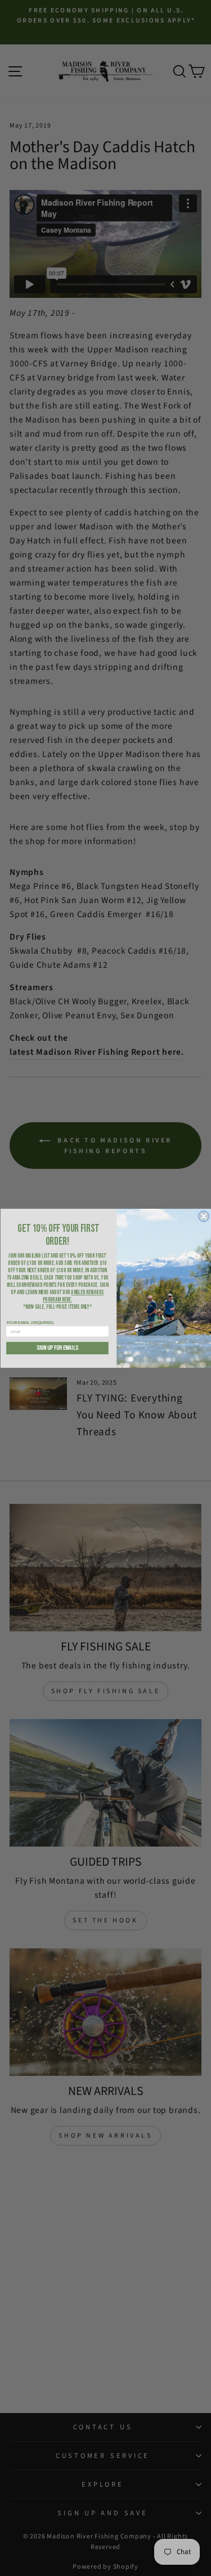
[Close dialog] (203, 1216)
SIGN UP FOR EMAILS (57, 1348)
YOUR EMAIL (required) (30, 1322)
